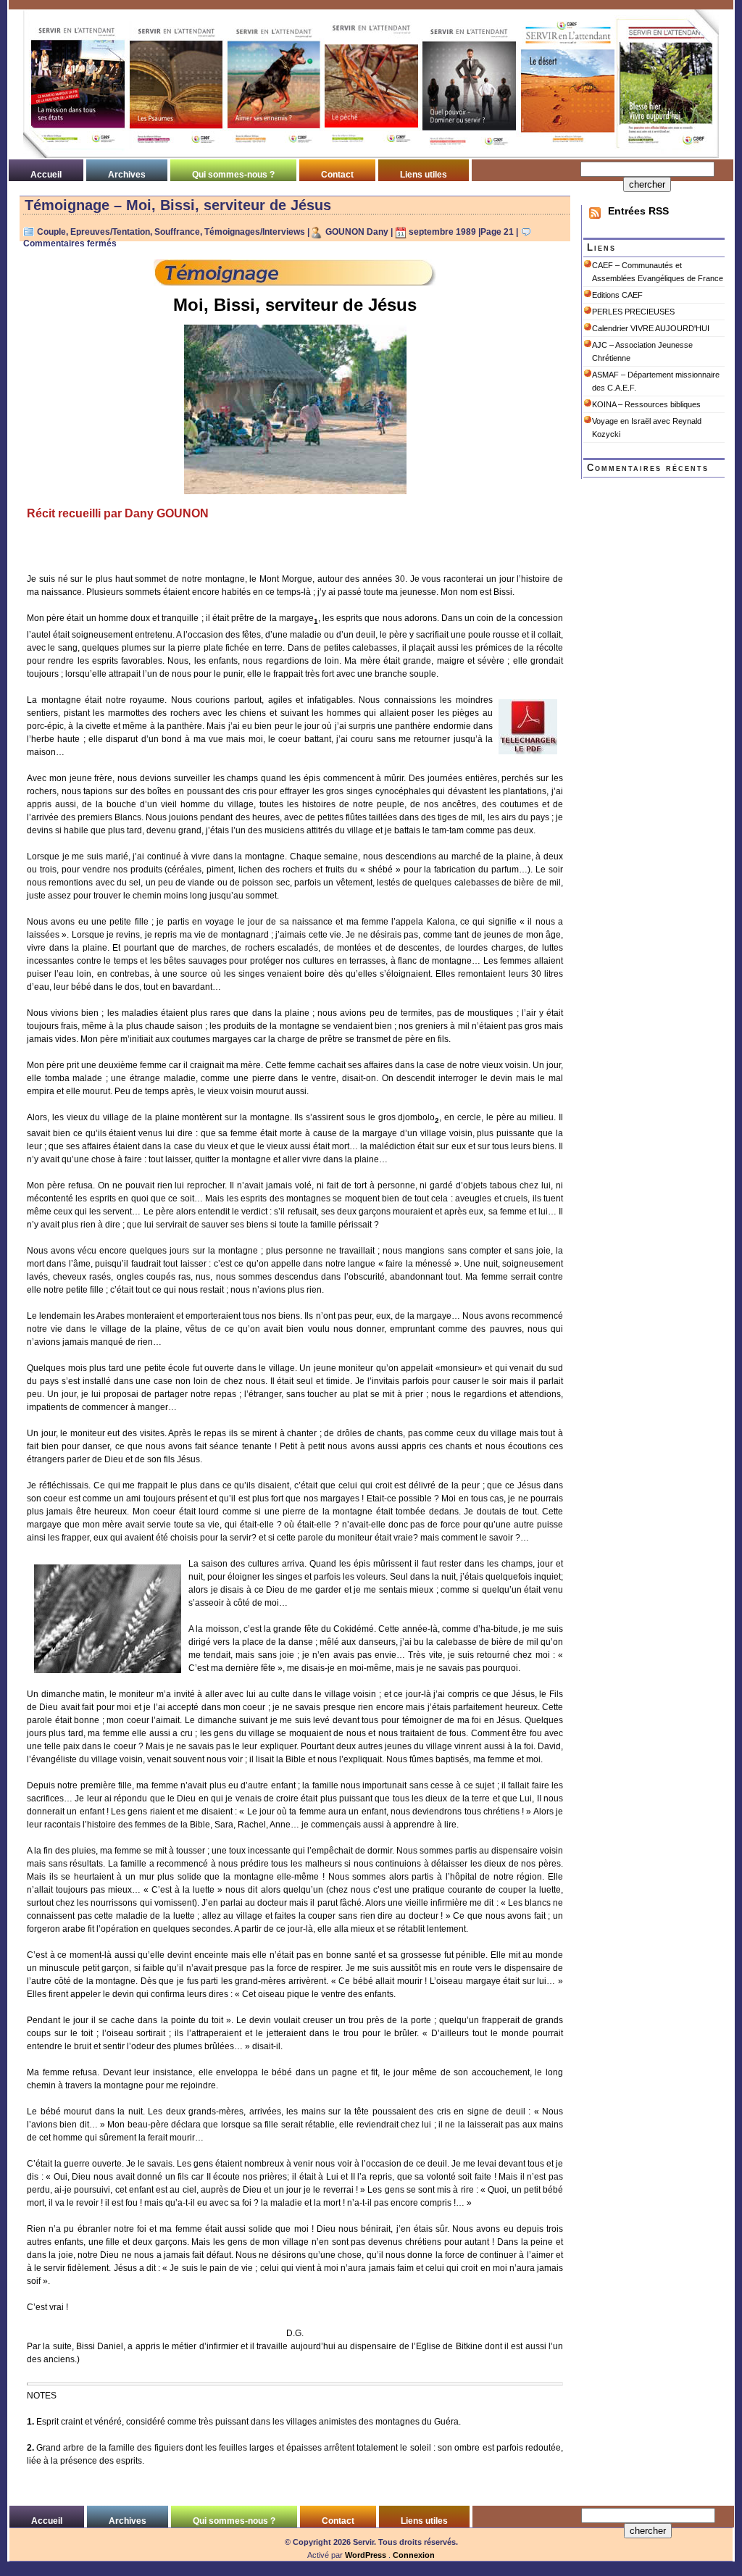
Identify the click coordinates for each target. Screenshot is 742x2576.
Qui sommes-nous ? (233, 175)
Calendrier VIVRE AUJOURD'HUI (651, 328)
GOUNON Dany (357, 232)
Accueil (46, 175)
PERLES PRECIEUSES (633, 312)
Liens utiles (424, 175)
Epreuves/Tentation (110, 232)
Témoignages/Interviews (255, 232)
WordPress (366, 2555)
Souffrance (177, 232)
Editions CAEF (617, 295)
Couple (51, 232)
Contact (337, 175)
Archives (127, 175)
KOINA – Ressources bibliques (646, 404)
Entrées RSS (638, 211)
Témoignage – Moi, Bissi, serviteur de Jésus (178, 205)
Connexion (414, 2555)
